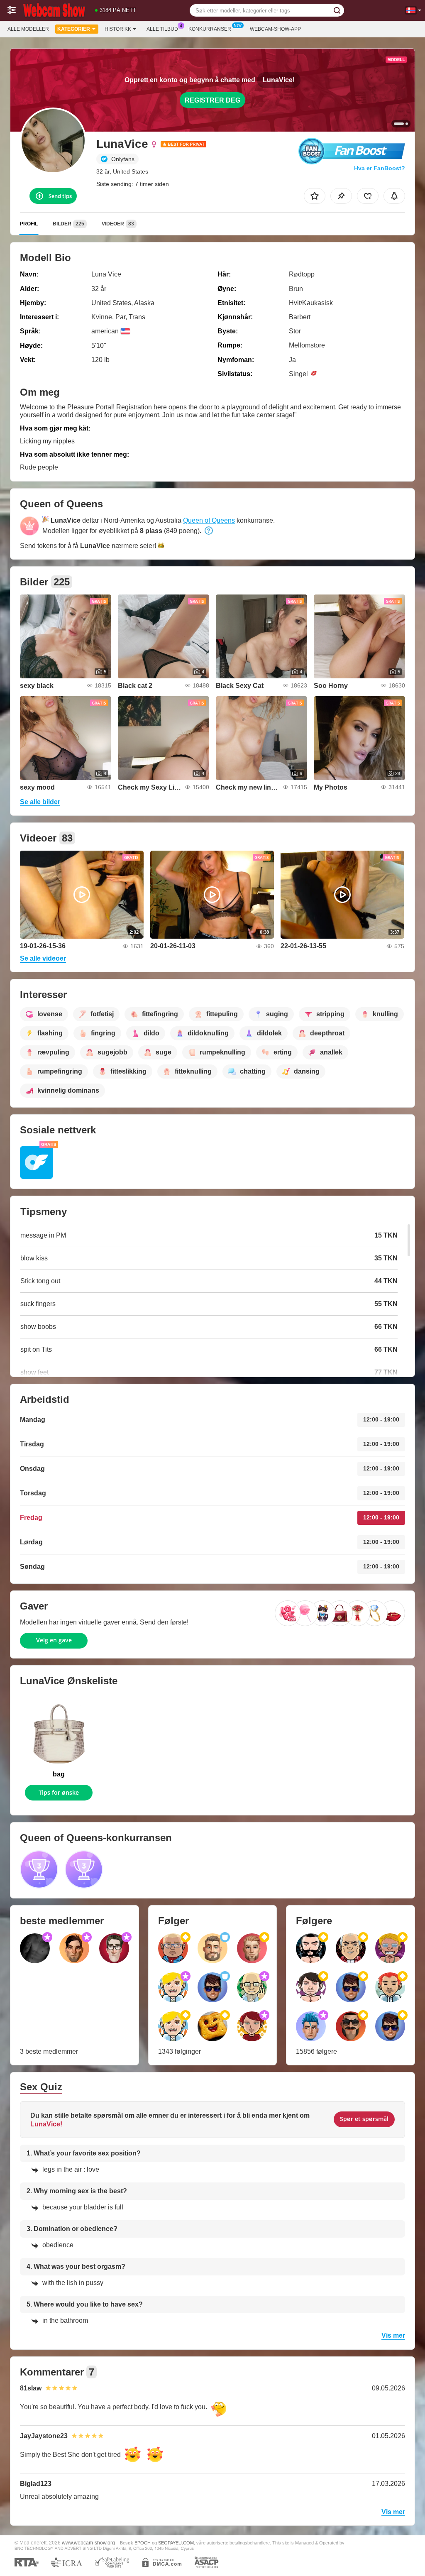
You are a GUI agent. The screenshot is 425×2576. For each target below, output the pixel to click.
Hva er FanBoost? (380, 168)
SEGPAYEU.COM (176, 2543)
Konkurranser (210, 29)
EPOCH (143, 2543)
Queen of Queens (209, 520)
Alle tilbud (162, 29)
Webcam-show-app (275, 29)
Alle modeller (28, 29)
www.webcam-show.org (88, 2543)
